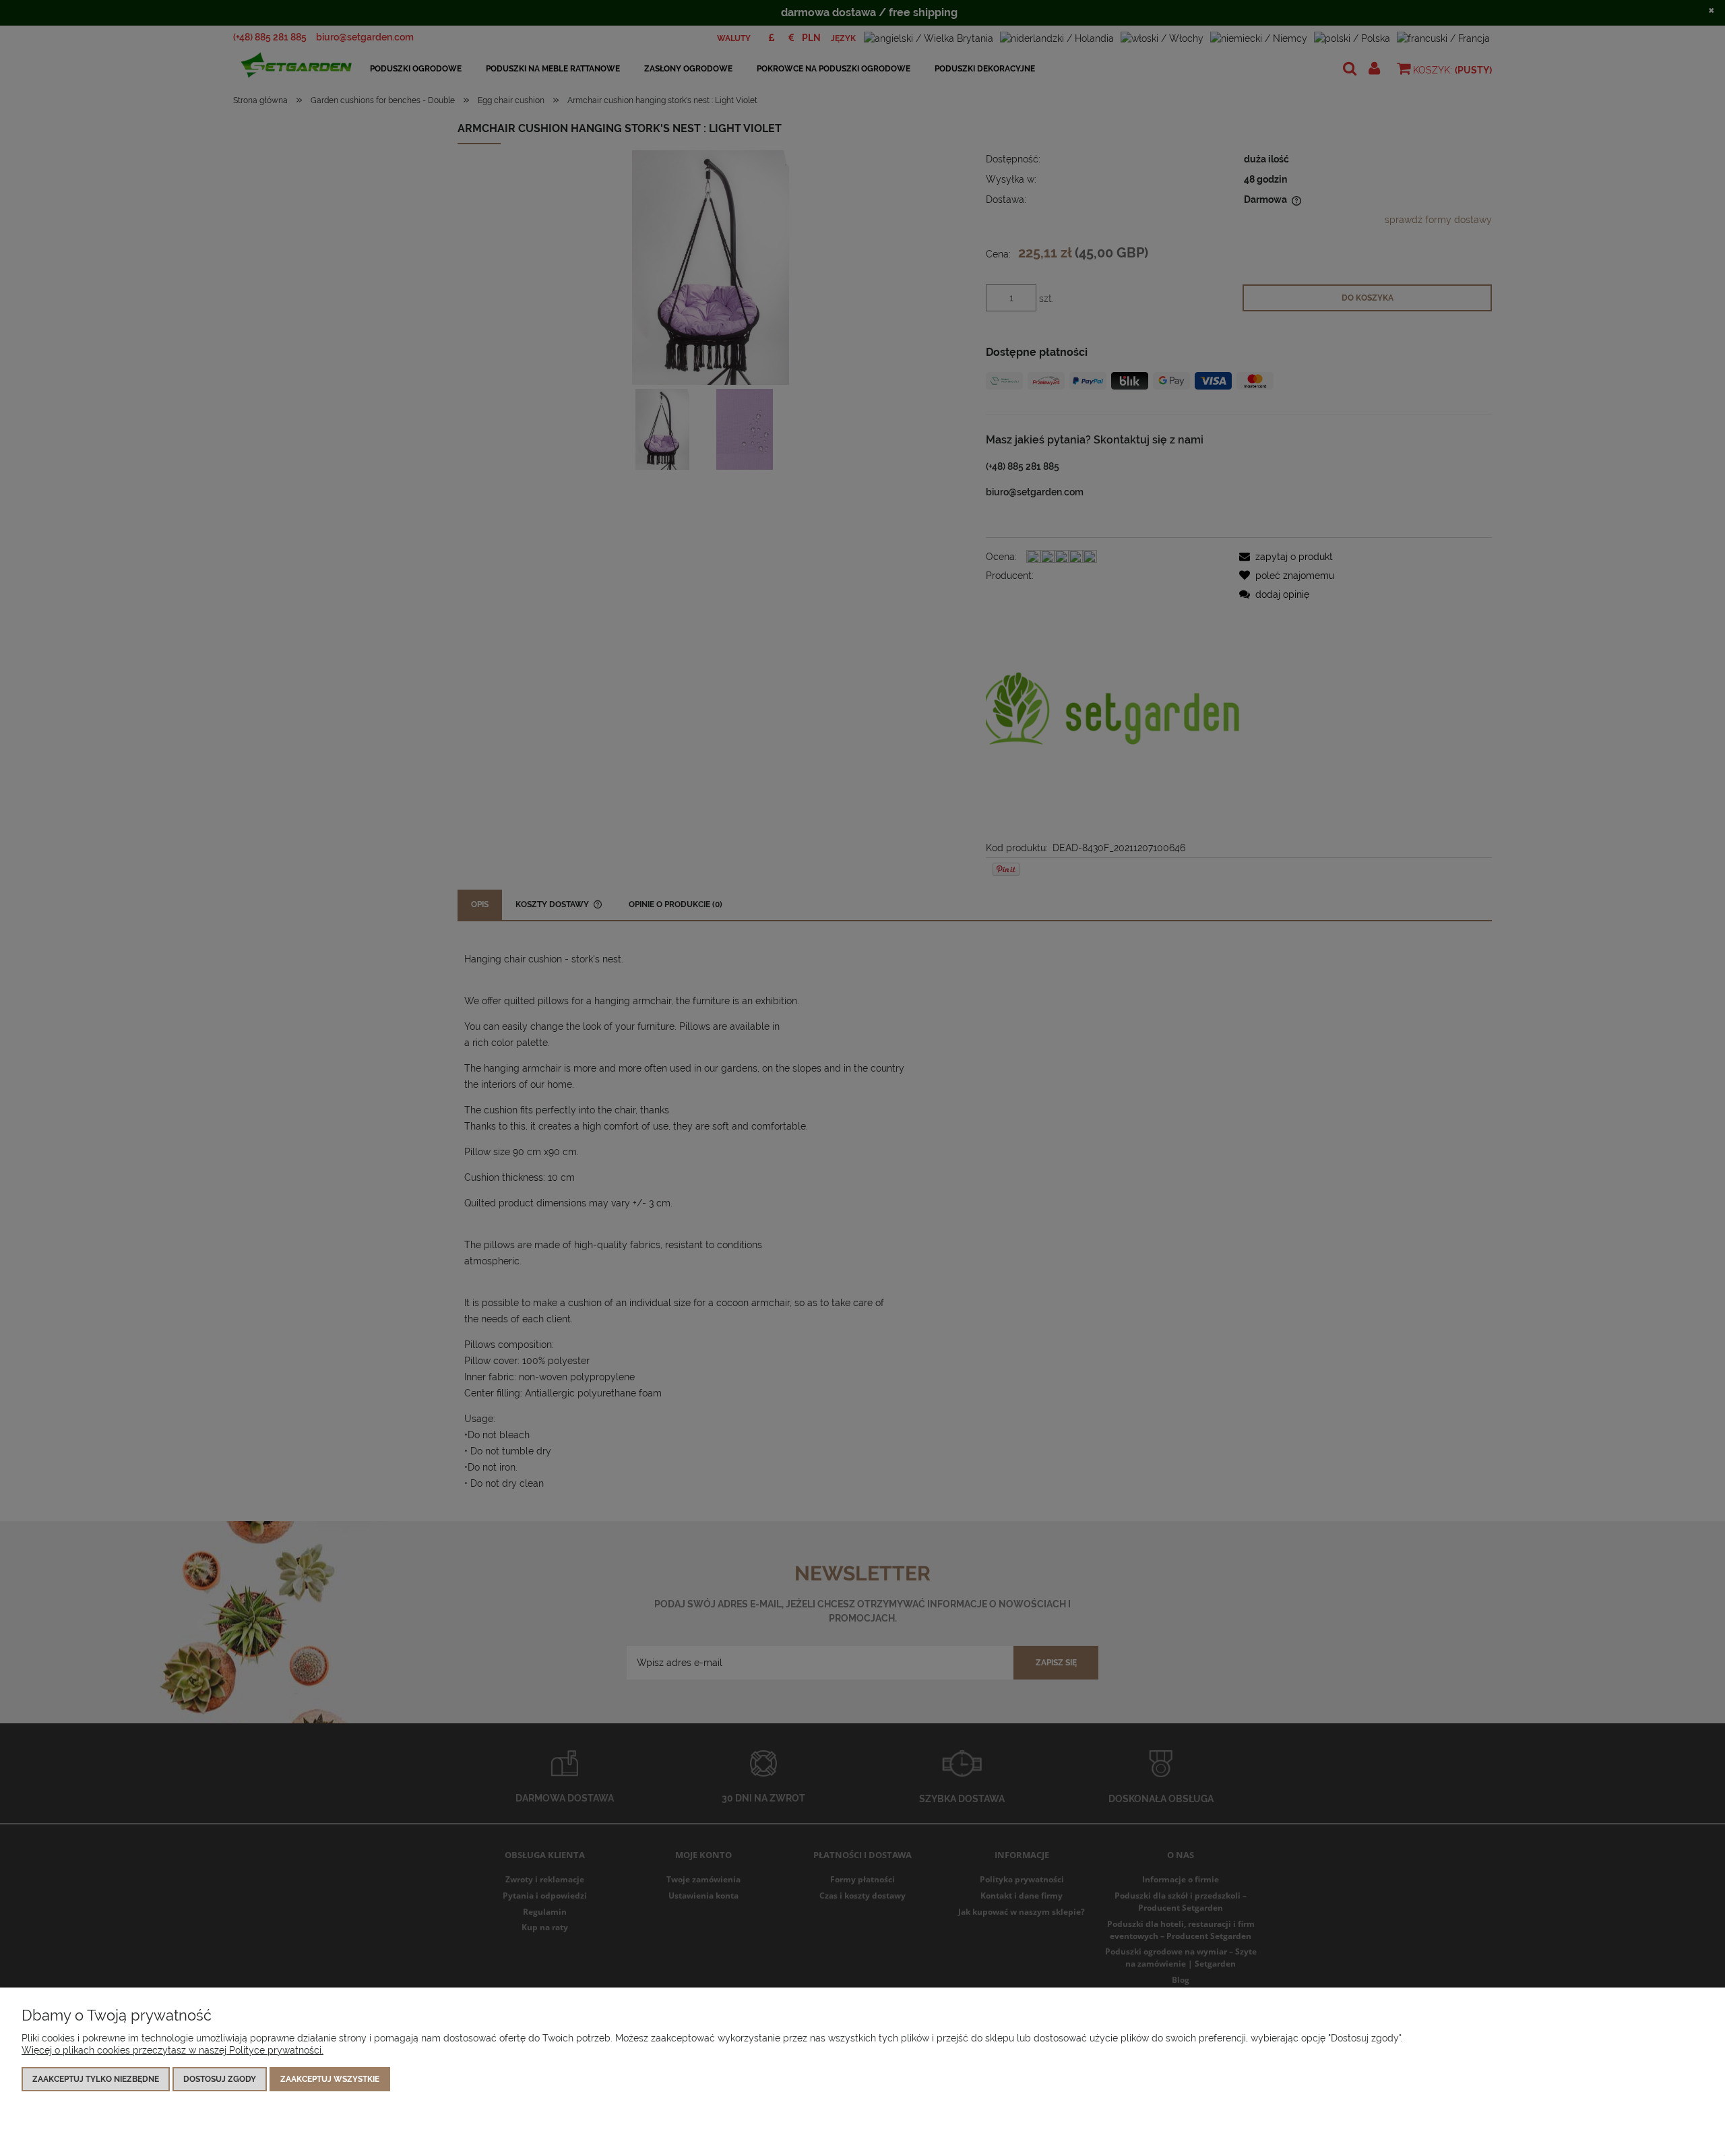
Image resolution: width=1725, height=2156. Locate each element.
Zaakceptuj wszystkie (330, 2079)
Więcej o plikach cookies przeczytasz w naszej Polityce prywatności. (172, 2050)
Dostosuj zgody (220, 2079)
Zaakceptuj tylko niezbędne (96, 2079)
